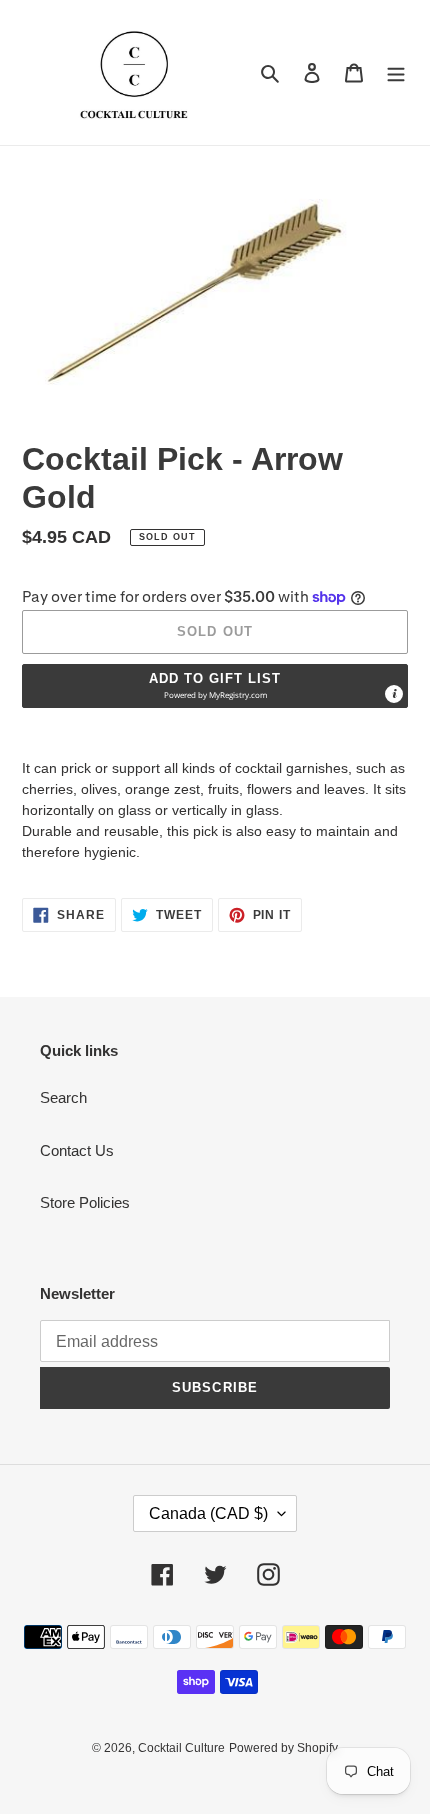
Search (63, 1097)
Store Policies (85, 1202)
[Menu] (396, 72)
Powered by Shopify (283, 1748)
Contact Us (77, 1150)
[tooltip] (394, 694)
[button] (215, 686)
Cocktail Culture (181, 1748)
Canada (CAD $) (208, 1513)
